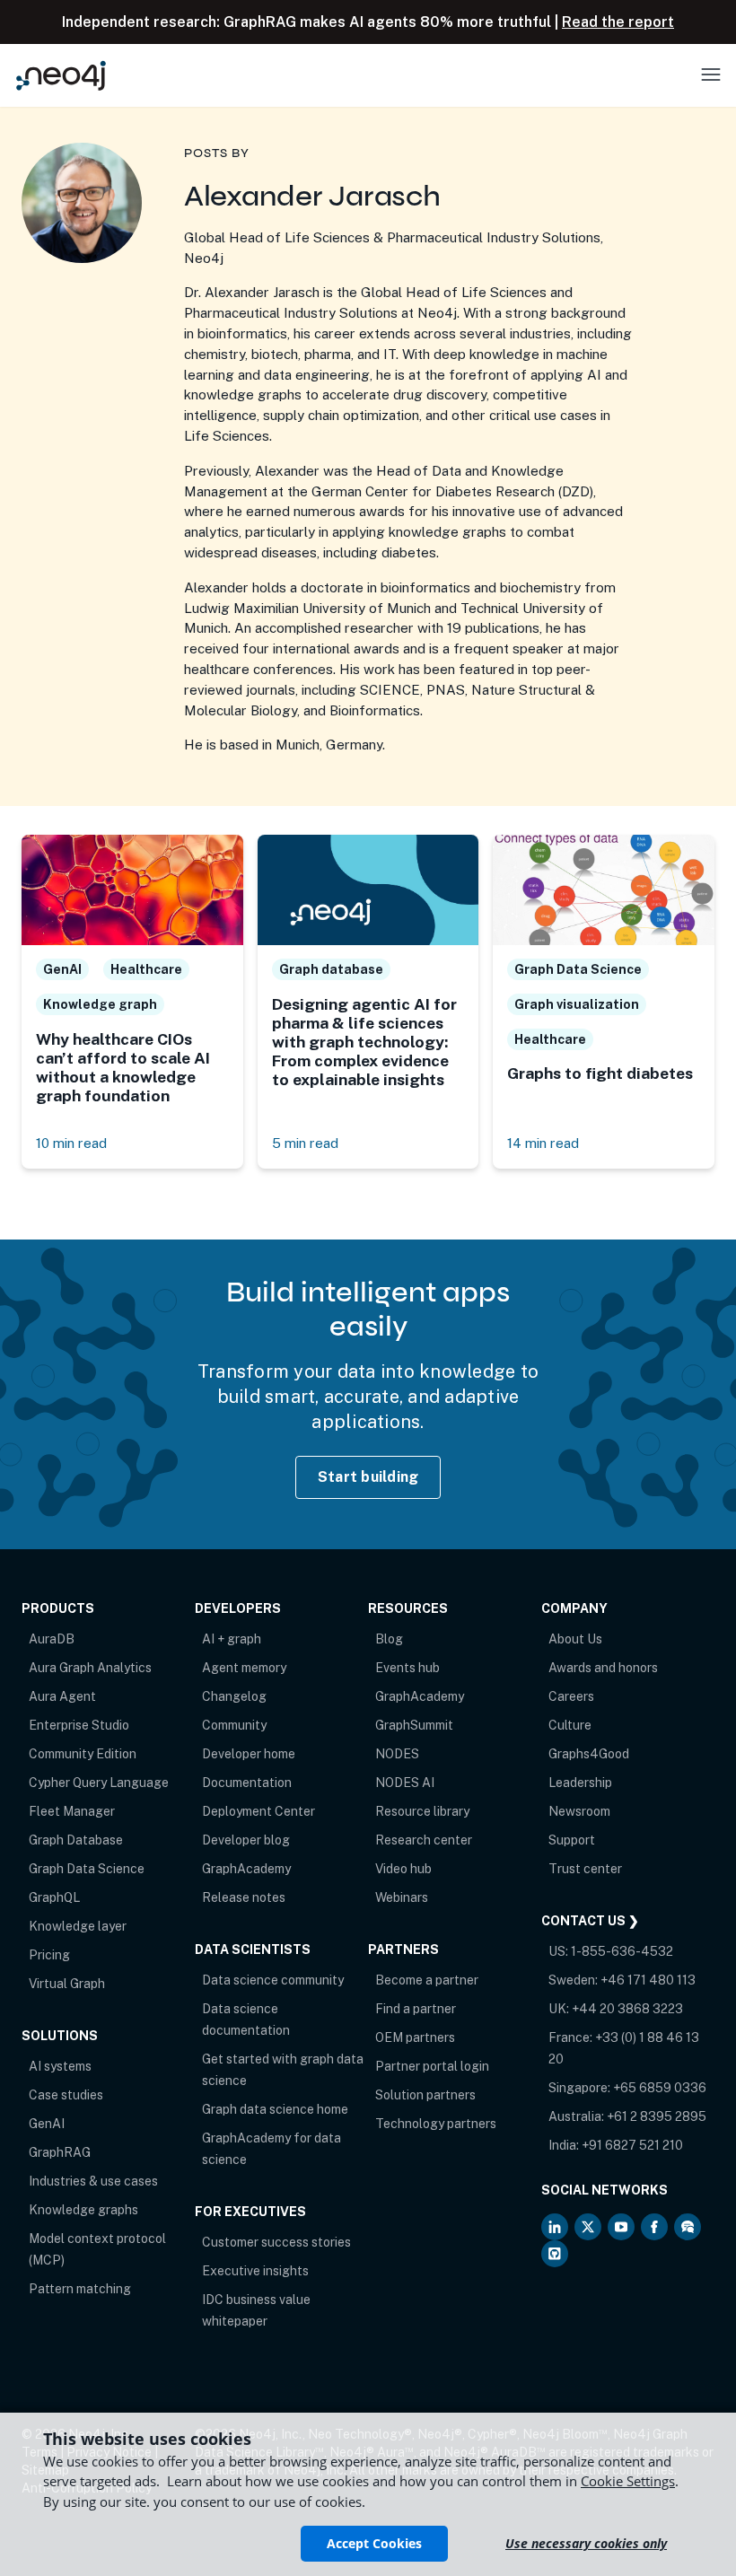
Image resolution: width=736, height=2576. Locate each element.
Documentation (247, 1783)
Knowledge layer (78, 1926)
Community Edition (83, 1754)
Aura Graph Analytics (90, 1668)
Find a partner (416, 2009)
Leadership (580, 1783)
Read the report (618, 22)
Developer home (249, 1754)
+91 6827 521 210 (632, 2145)
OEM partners (415, 2037)
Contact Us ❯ (590, 1921)
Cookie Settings (628, 2481)
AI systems (60, 2066)
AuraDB (52, 1639)
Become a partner (427, 1980)
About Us (575, 1639)
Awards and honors (603, 1668)
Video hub (403, 1869)
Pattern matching (80, 2289)
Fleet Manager (72, 1811)
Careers (571, 1696)
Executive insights (255, 2271)
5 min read (305, 1143)
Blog (389, 1639)
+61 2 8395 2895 (657, 2116)
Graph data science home (275, 2109)
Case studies (66, 2095)
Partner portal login (432, 2066)
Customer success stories (276, 2242)
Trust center (585, 1869)
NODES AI (405, 1783)
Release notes (244, 1897)
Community (234, 1725)
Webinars (402, 1897)
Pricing (49, 1955)
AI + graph (232, 1639)
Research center (424, 1840)
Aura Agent (62, 1696)
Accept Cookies (374, 2543)
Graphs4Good (589, 1754)
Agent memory (244, 1668)
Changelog (234, 1696)
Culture (570, 1725)
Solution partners (425, 2095)
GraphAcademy (246, 1869)
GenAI (47, 2124)
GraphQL (54, 1897)
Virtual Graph (67, 1984)
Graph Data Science (87, 1869)
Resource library (422, 1811)
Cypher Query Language (99, 1783)
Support (572, 1840)
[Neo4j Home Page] (61, 75)
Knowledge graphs (83, 2210)
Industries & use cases (93, 2181)
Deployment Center (258, 1811)
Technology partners (436, 2124)
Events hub (407, 1668)
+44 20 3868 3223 (627, 2009)
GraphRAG (60, 2152)
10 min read (71, 1143)
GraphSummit (414, 1725)
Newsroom (579, 1811)
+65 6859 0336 (660, 2088)
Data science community (273, 1980)
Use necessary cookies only (586, 2543)
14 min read (543, 1143)
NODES (397, 1754)
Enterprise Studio (79, 1725)
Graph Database (76, 1840)
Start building (368, 1477)
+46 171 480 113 (648, 1980)
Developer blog (246, 1840)
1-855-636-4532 (622, 1951)
